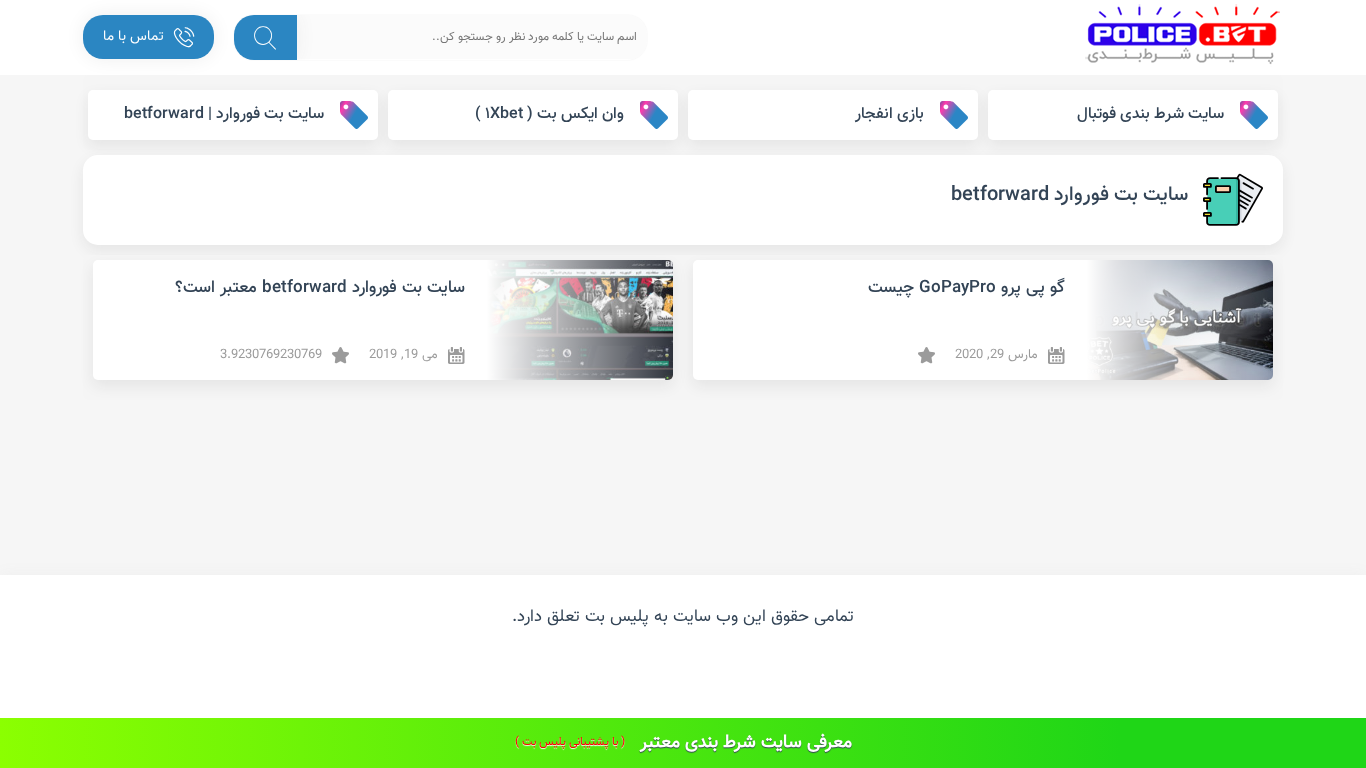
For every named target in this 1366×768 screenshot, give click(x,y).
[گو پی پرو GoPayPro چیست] (1176, 320)
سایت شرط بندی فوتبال (1150, 114)
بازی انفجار (889, 114)
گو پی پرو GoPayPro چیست (966, 288)
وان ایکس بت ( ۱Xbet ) (549, 114)
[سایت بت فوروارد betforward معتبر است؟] (576, 320)
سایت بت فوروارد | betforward (224, 114)
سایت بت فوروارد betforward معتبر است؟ (320, 288)
